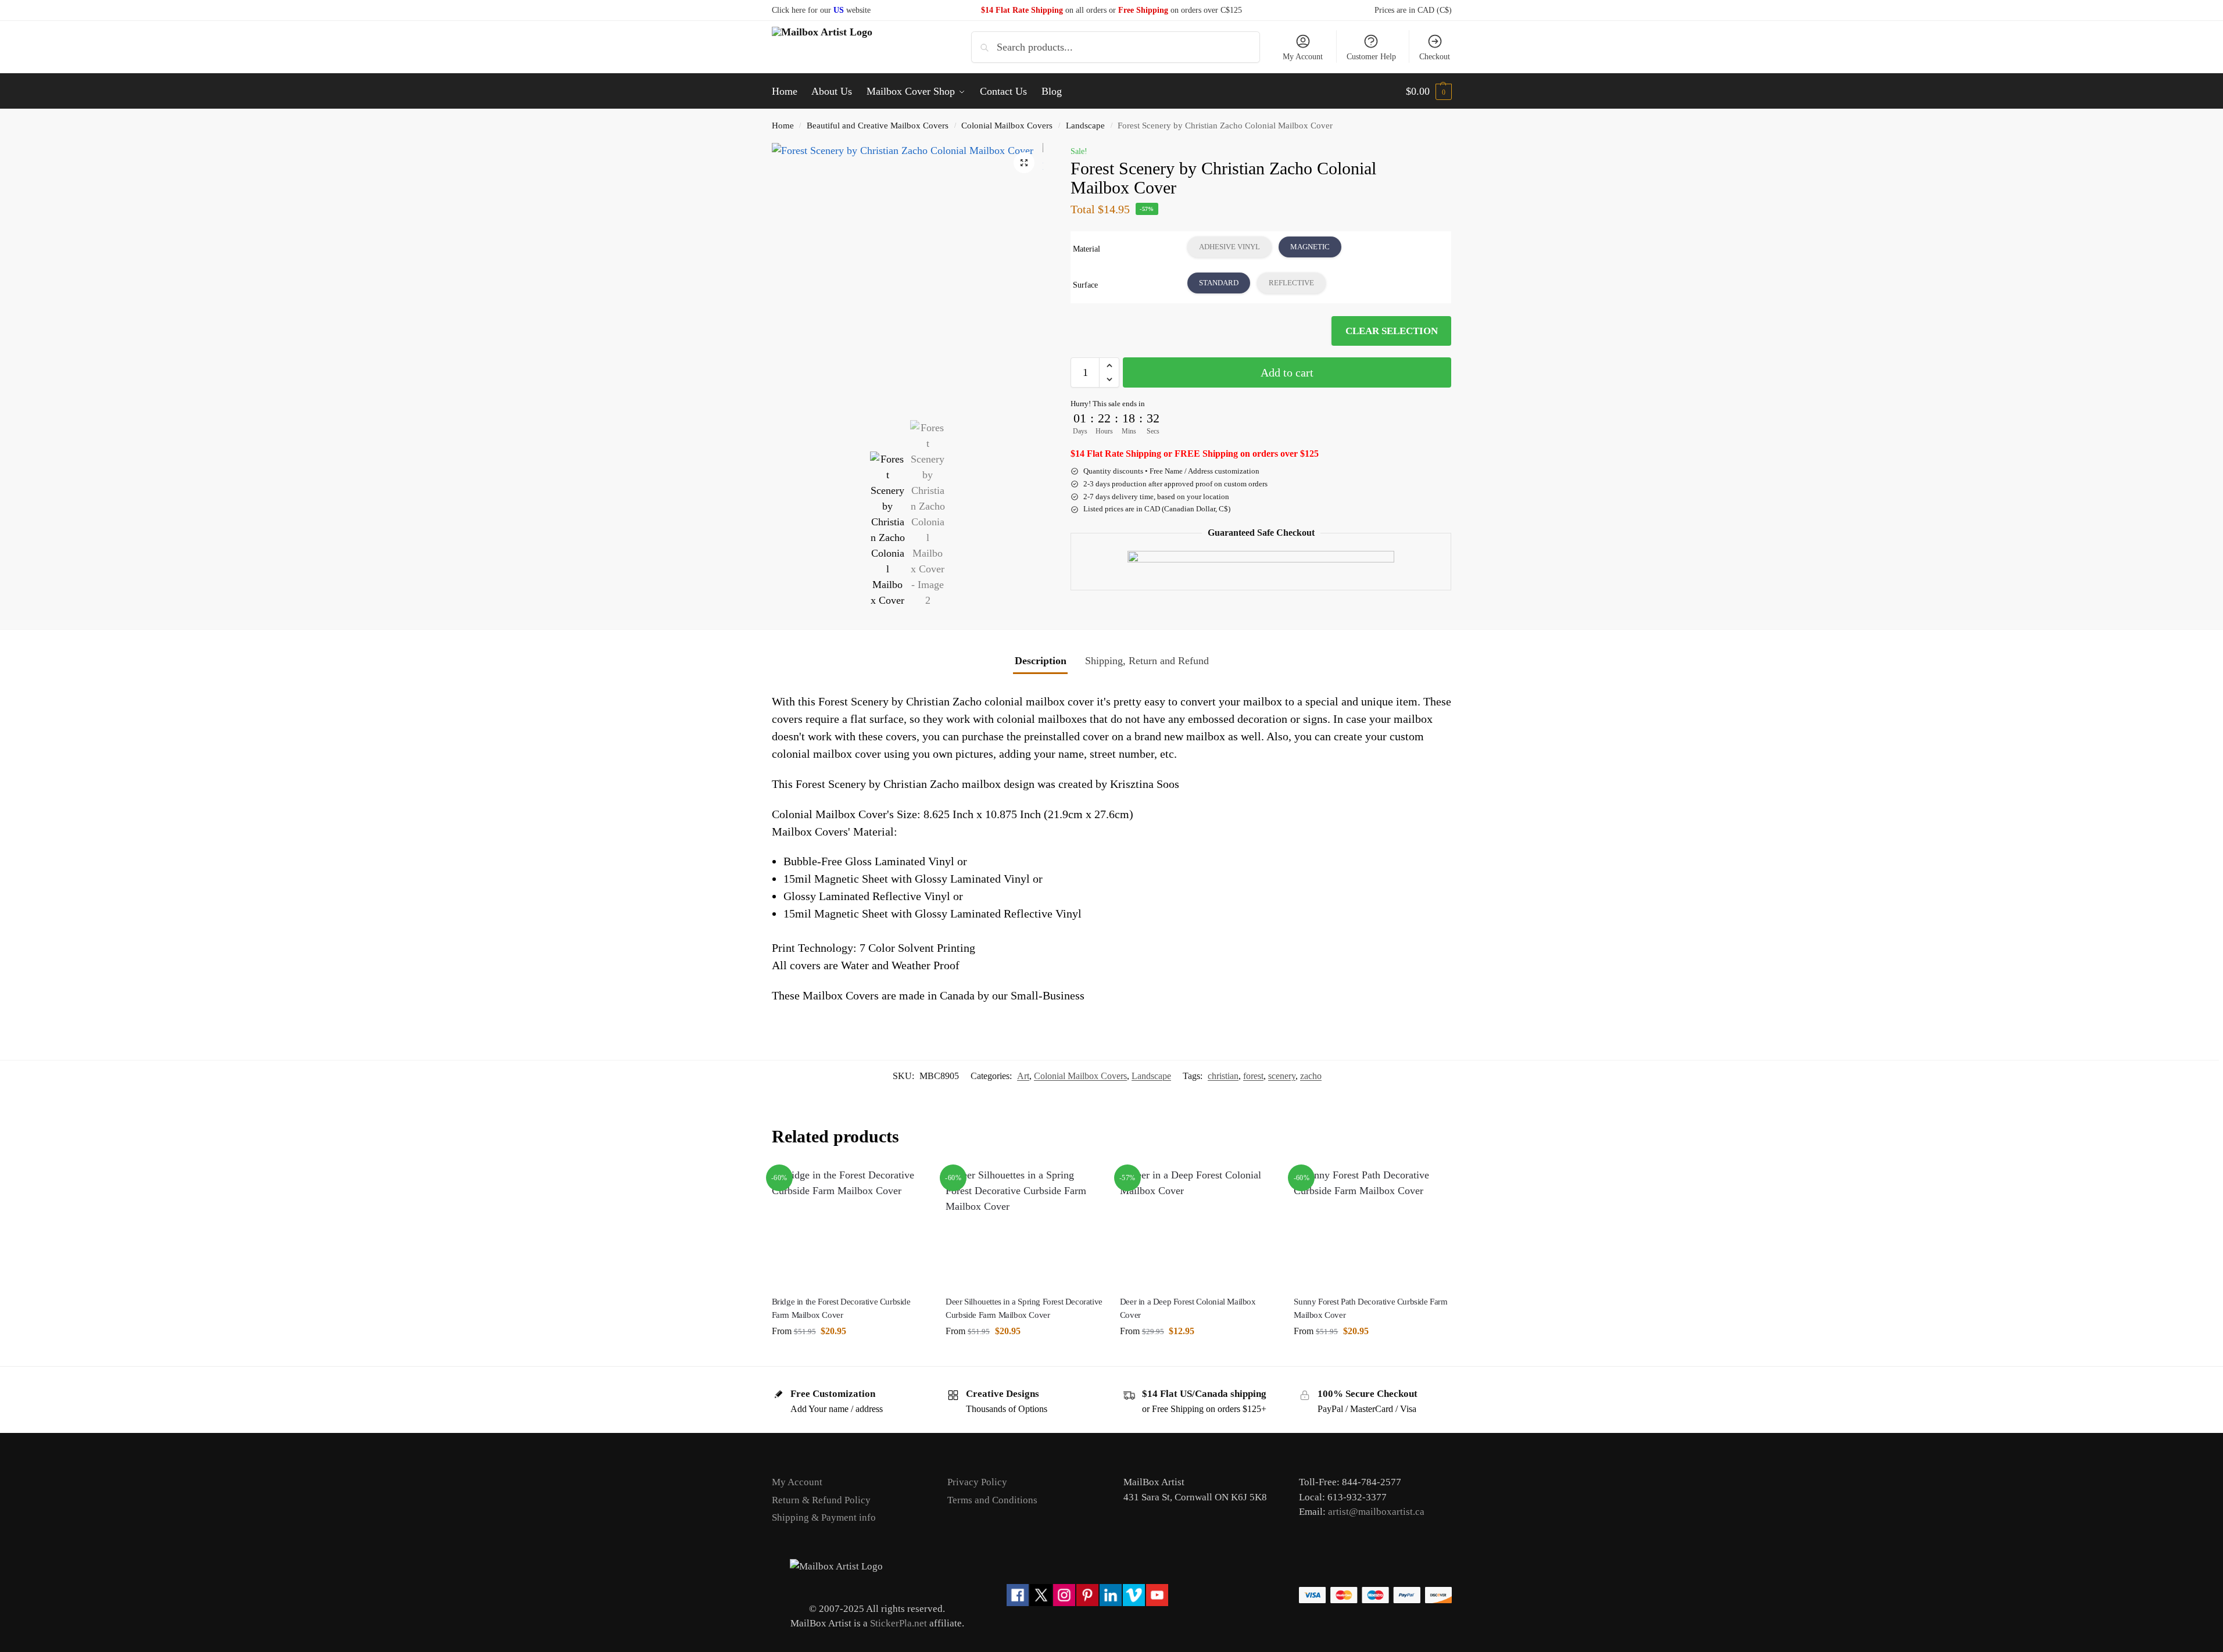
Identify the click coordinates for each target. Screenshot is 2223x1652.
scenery (1282, 1076)
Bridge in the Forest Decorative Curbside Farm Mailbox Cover (841, 1308)
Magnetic (1310, 247)
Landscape (1085, 125)
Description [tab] (1041, 661)
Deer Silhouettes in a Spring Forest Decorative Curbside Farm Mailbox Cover (1024, 1308)
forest (1253, 1076)
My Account (1303, 57)
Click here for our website (821, 10)
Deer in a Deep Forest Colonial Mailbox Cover (1188, 1308)
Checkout (1435, 57)
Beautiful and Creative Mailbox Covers (878, 125)
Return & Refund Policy (821, 1500)
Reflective (1291, 283)
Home (783, 125)
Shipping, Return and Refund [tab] (1147, 661)
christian (1223, 1076)
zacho (1311, 1076)
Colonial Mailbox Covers (1007, 125)
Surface (1085, 285)
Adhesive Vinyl (1229, 247)
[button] (1429, 91)
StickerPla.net (898, 1623)
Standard (1219, 283)
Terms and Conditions (992, 1500)
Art (1023, 1076)
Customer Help (1371, 57)
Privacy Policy (977, 1482)
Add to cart (1287, 372)
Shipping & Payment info (824, 1517)
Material (1087, 249)
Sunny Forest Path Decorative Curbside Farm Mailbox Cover (1370, 1308)
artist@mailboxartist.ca (1376, 1512)
